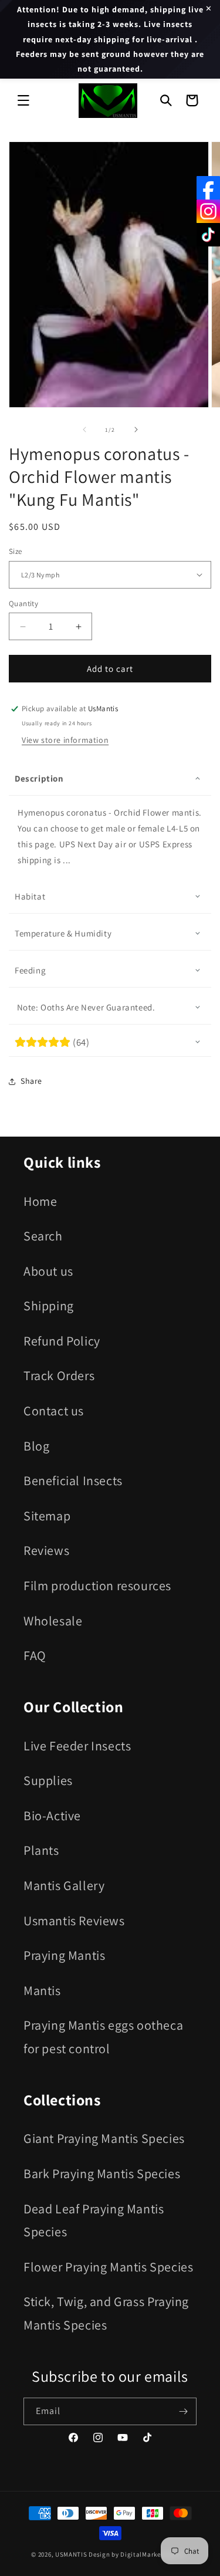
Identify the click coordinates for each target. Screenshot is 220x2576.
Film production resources (97, 1586)
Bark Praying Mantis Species (102, 2173)
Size (16, 551)
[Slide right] (136, 430)
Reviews (46, 1550)
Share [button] (31, 1081)
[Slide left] (84, 430)
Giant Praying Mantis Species (104, 2138)
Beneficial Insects (73, 1480)
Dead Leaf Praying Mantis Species (94, 2220)
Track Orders (59, 1375)
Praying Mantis (64, 1955)
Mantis (42, 1990)
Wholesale (53, 1621)
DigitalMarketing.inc (153, 2554)
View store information (65, 740)
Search (43, 1236)
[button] (23, 100)
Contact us (54, 1411)
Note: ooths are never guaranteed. (85, 1007)
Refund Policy (62, 1341)
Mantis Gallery (64, 1885)
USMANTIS (71, 2554)
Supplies (48, 1780)
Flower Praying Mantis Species (108, 2267)
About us (48, 1271)
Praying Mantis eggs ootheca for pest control (103, 2037)
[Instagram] (208, 211)
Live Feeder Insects (77, 1746)
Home (40, 1201)
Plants (41, 1850)
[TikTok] (208, 235)
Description (39, 778)
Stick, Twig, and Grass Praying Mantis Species (106, 2313)
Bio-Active (52, 1816)
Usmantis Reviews (74, 1921)
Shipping (49, 1306)
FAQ (35, 1655)
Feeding (30, 970)
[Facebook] (208, 188)
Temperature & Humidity (63, 933)
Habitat (30, 896)
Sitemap (47, 1516)
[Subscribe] (183, 2411)
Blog (36, 1446)
